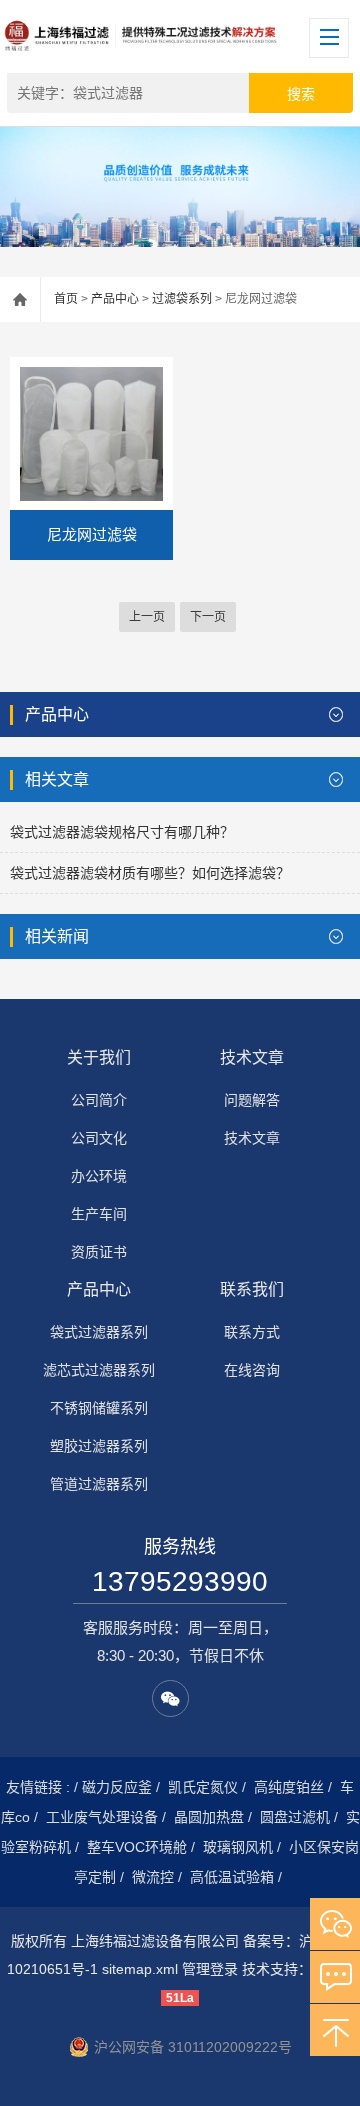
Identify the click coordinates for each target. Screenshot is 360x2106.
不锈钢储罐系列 (99, 1408)
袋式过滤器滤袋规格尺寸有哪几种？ (122, 832)
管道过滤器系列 (99, 1484)
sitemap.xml (140, 1969)
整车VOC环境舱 (137, 1847)
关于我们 (99, 1057)
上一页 (147, 617)
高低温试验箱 (232, 1877)
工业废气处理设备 (102, 1817)
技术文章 (252, 1057)
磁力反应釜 (117, 1787)
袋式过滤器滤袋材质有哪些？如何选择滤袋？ (150, 873)
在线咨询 (252, 1370)
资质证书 (99, 1252)
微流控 (153, 1877)
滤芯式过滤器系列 (99, 1370)
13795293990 (180, 1581)
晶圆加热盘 (209, 1817)
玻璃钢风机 (238, 1847)
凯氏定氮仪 (203, 1787)
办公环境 (99, 1176)
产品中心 (115, 299)
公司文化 (99, 1138)
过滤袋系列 (182, 299)
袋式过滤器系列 (99, 1332)
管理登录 (210, 1969)
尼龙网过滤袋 (92, 534)
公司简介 (99, 1100)
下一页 (208, 617)
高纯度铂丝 (289, 1787)
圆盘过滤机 (295, 1817)
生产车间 (99, 1214)
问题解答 (252, 1100)
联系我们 (252, 1289)
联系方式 (252, 1332)
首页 (66, 299)
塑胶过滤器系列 (99, 1446)
